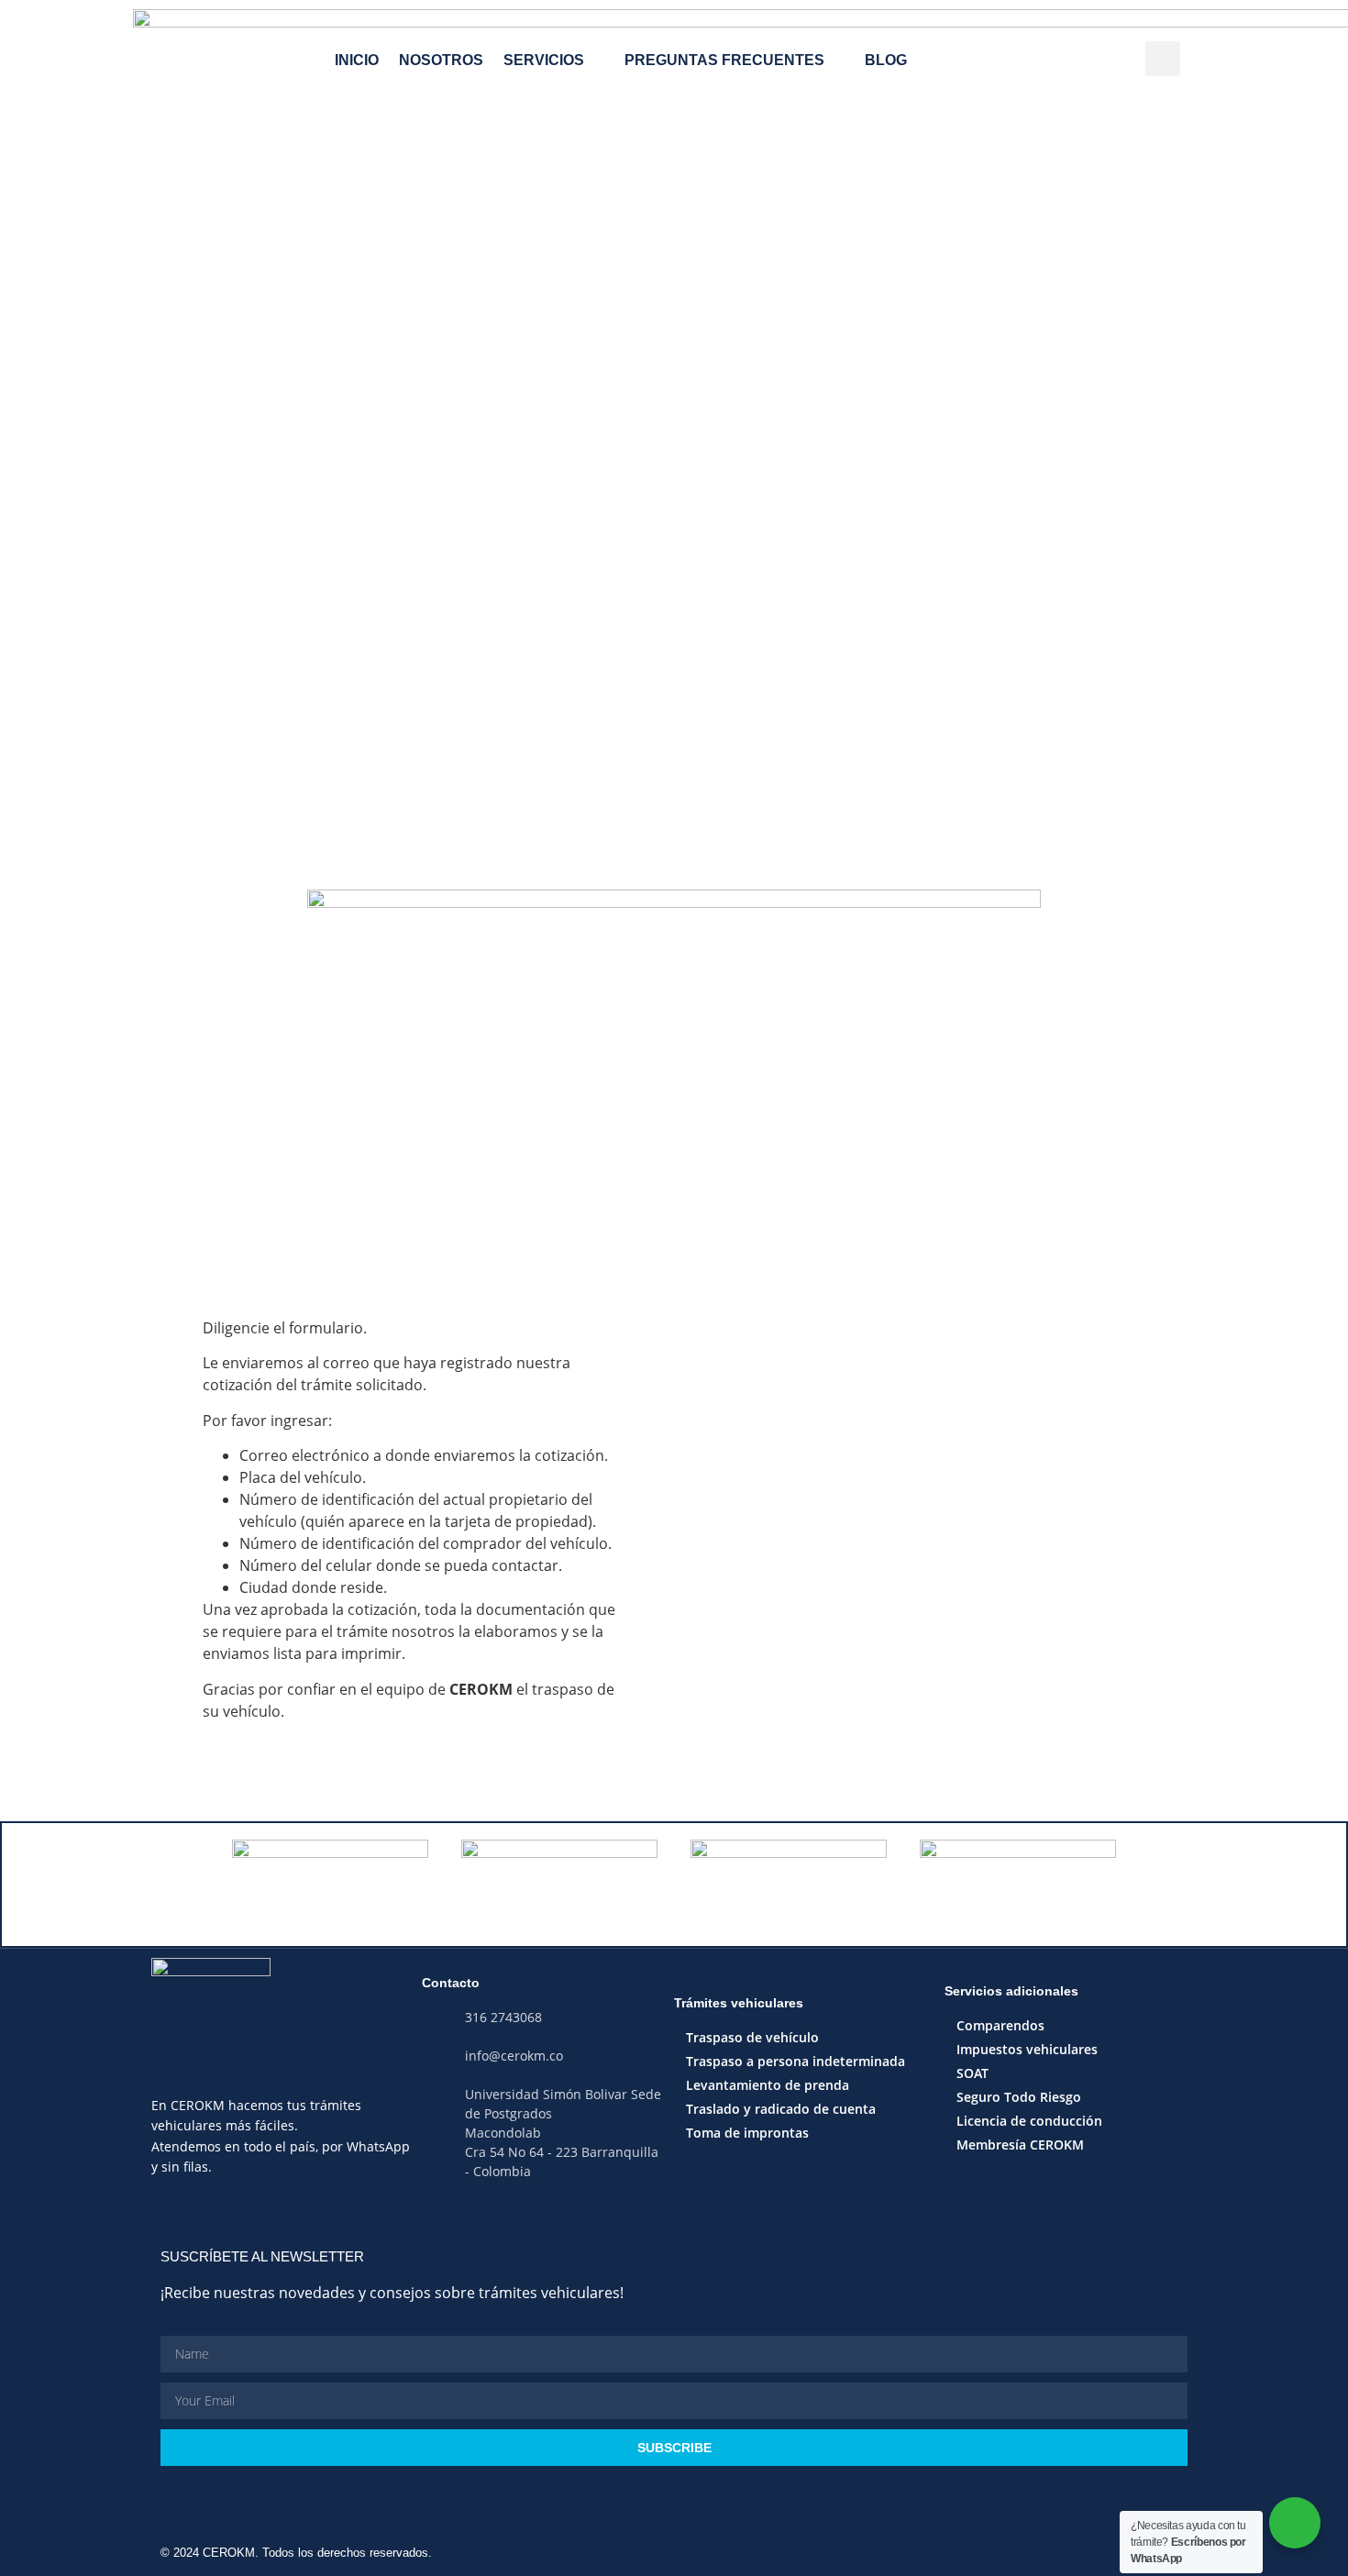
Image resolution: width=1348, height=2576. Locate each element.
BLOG (886, 60)
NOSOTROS (441, 60)
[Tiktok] (692, 2224)
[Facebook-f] (656, 2224)
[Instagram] (620, 2224)
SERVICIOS (544, 60)
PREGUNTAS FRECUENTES (724, 60)
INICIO (357, 60)
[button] (1163, 59)
